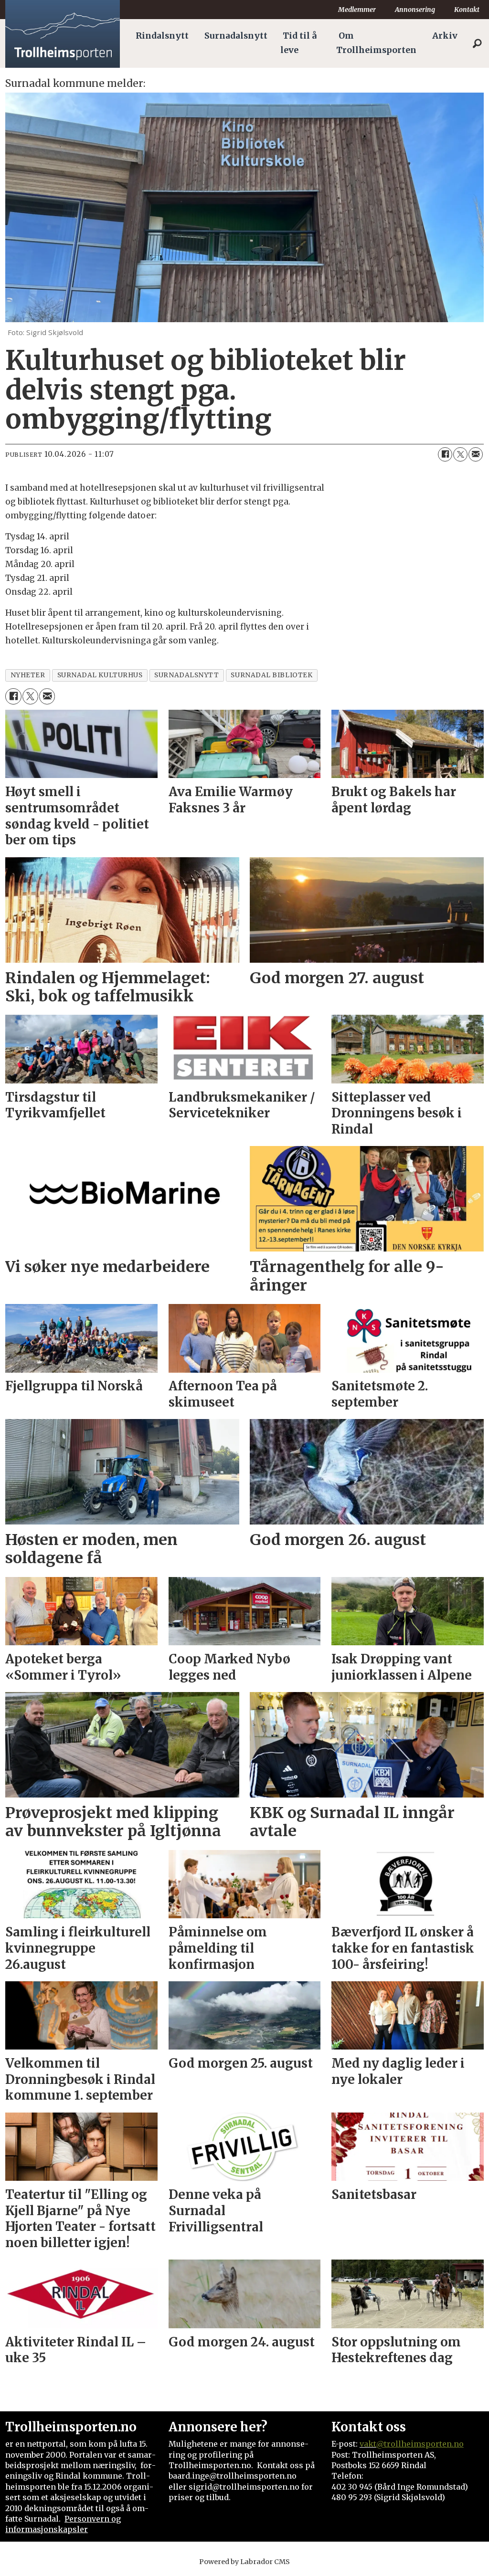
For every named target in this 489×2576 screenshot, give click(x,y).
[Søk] (477, 43)
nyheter (28, 675)
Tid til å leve (298, 43)
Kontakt (467, 10)
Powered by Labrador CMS (244, 2562)
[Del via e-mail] (476, 454)
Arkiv (445, 36)
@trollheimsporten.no (420, 2444)
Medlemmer (357, 10)
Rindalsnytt (162, 36)
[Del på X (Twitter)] (460, 454)
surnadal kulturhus (100, 675)
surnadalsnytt (186, 675)
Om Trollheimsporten (376, 43)
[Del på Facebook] (445, 454)
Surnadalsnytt (236, 36)
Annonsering (415, 10)
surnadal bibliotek (271, 675)
